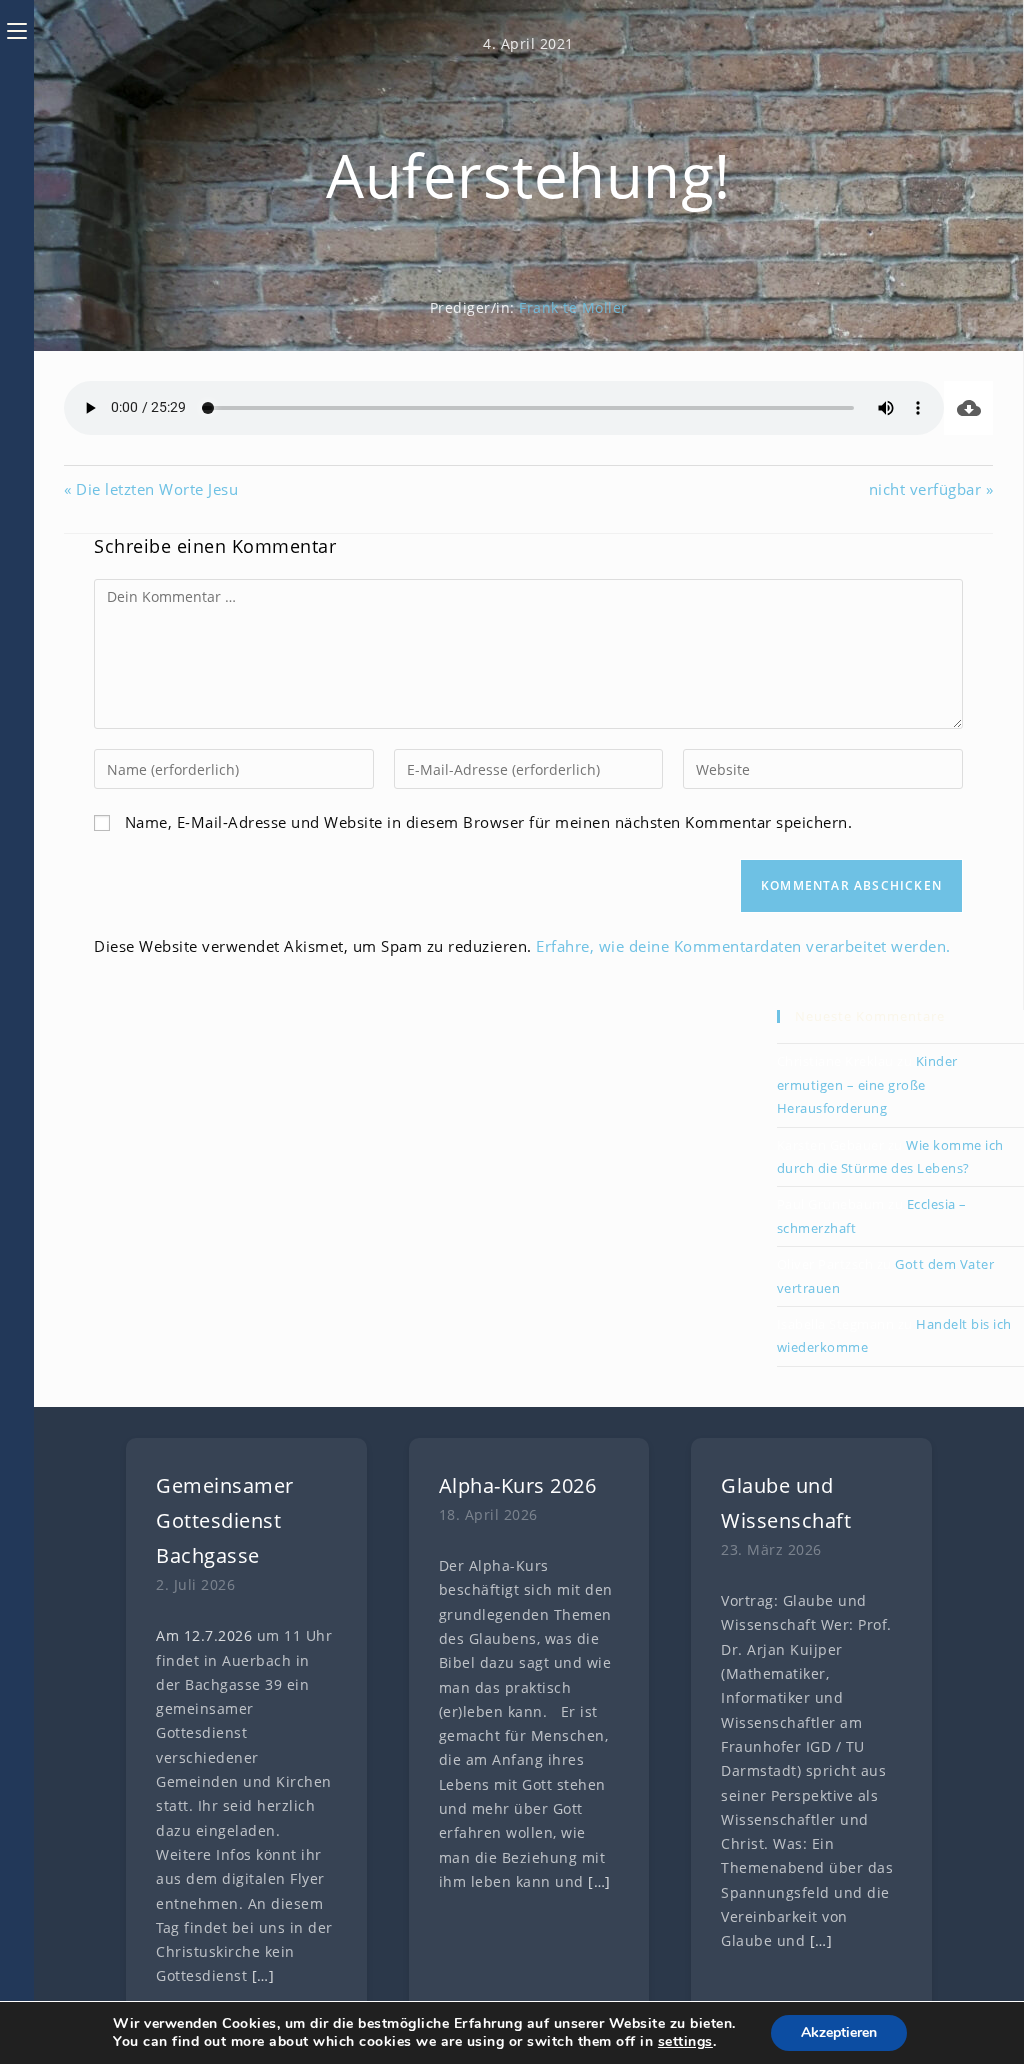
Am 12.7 (185, 1636)
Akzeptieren (839, 2032)
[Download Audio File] (968, 408)
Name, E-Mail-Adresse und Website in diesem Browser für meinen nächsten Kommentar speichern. (489, 822)
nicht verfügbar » (931, 489)
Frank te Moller (573, 307)
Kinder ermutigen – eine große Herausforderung (867, 1084)
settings (685, 2042)
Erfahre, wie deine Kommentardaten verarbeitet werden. (743, 946)
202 (231, 1636)
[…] (263, 1976)
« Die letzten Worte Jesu (151, 489)
